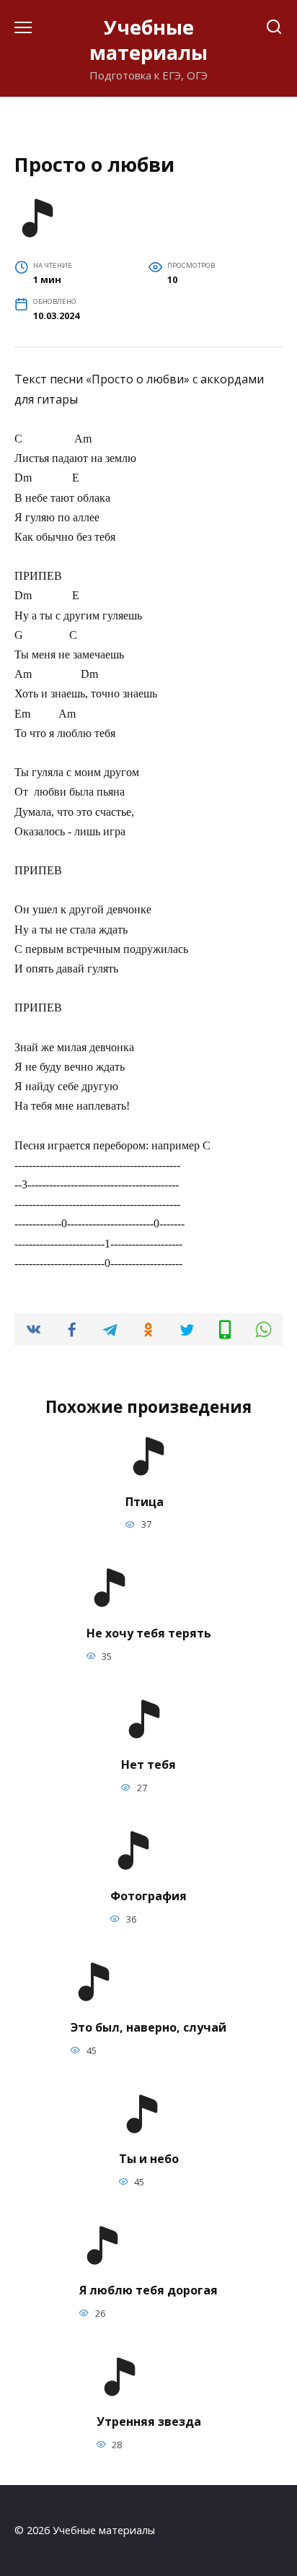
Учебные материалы (148, 40)
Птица (145, 1501)
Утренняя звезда (149, 2421)
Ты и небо (149, 2159)
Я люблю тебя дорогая (148, 2290)
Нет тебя (148, 1764)
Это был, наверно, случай (148, 2027)
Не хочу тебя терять (149, 1632)
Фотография (148, 1895)
